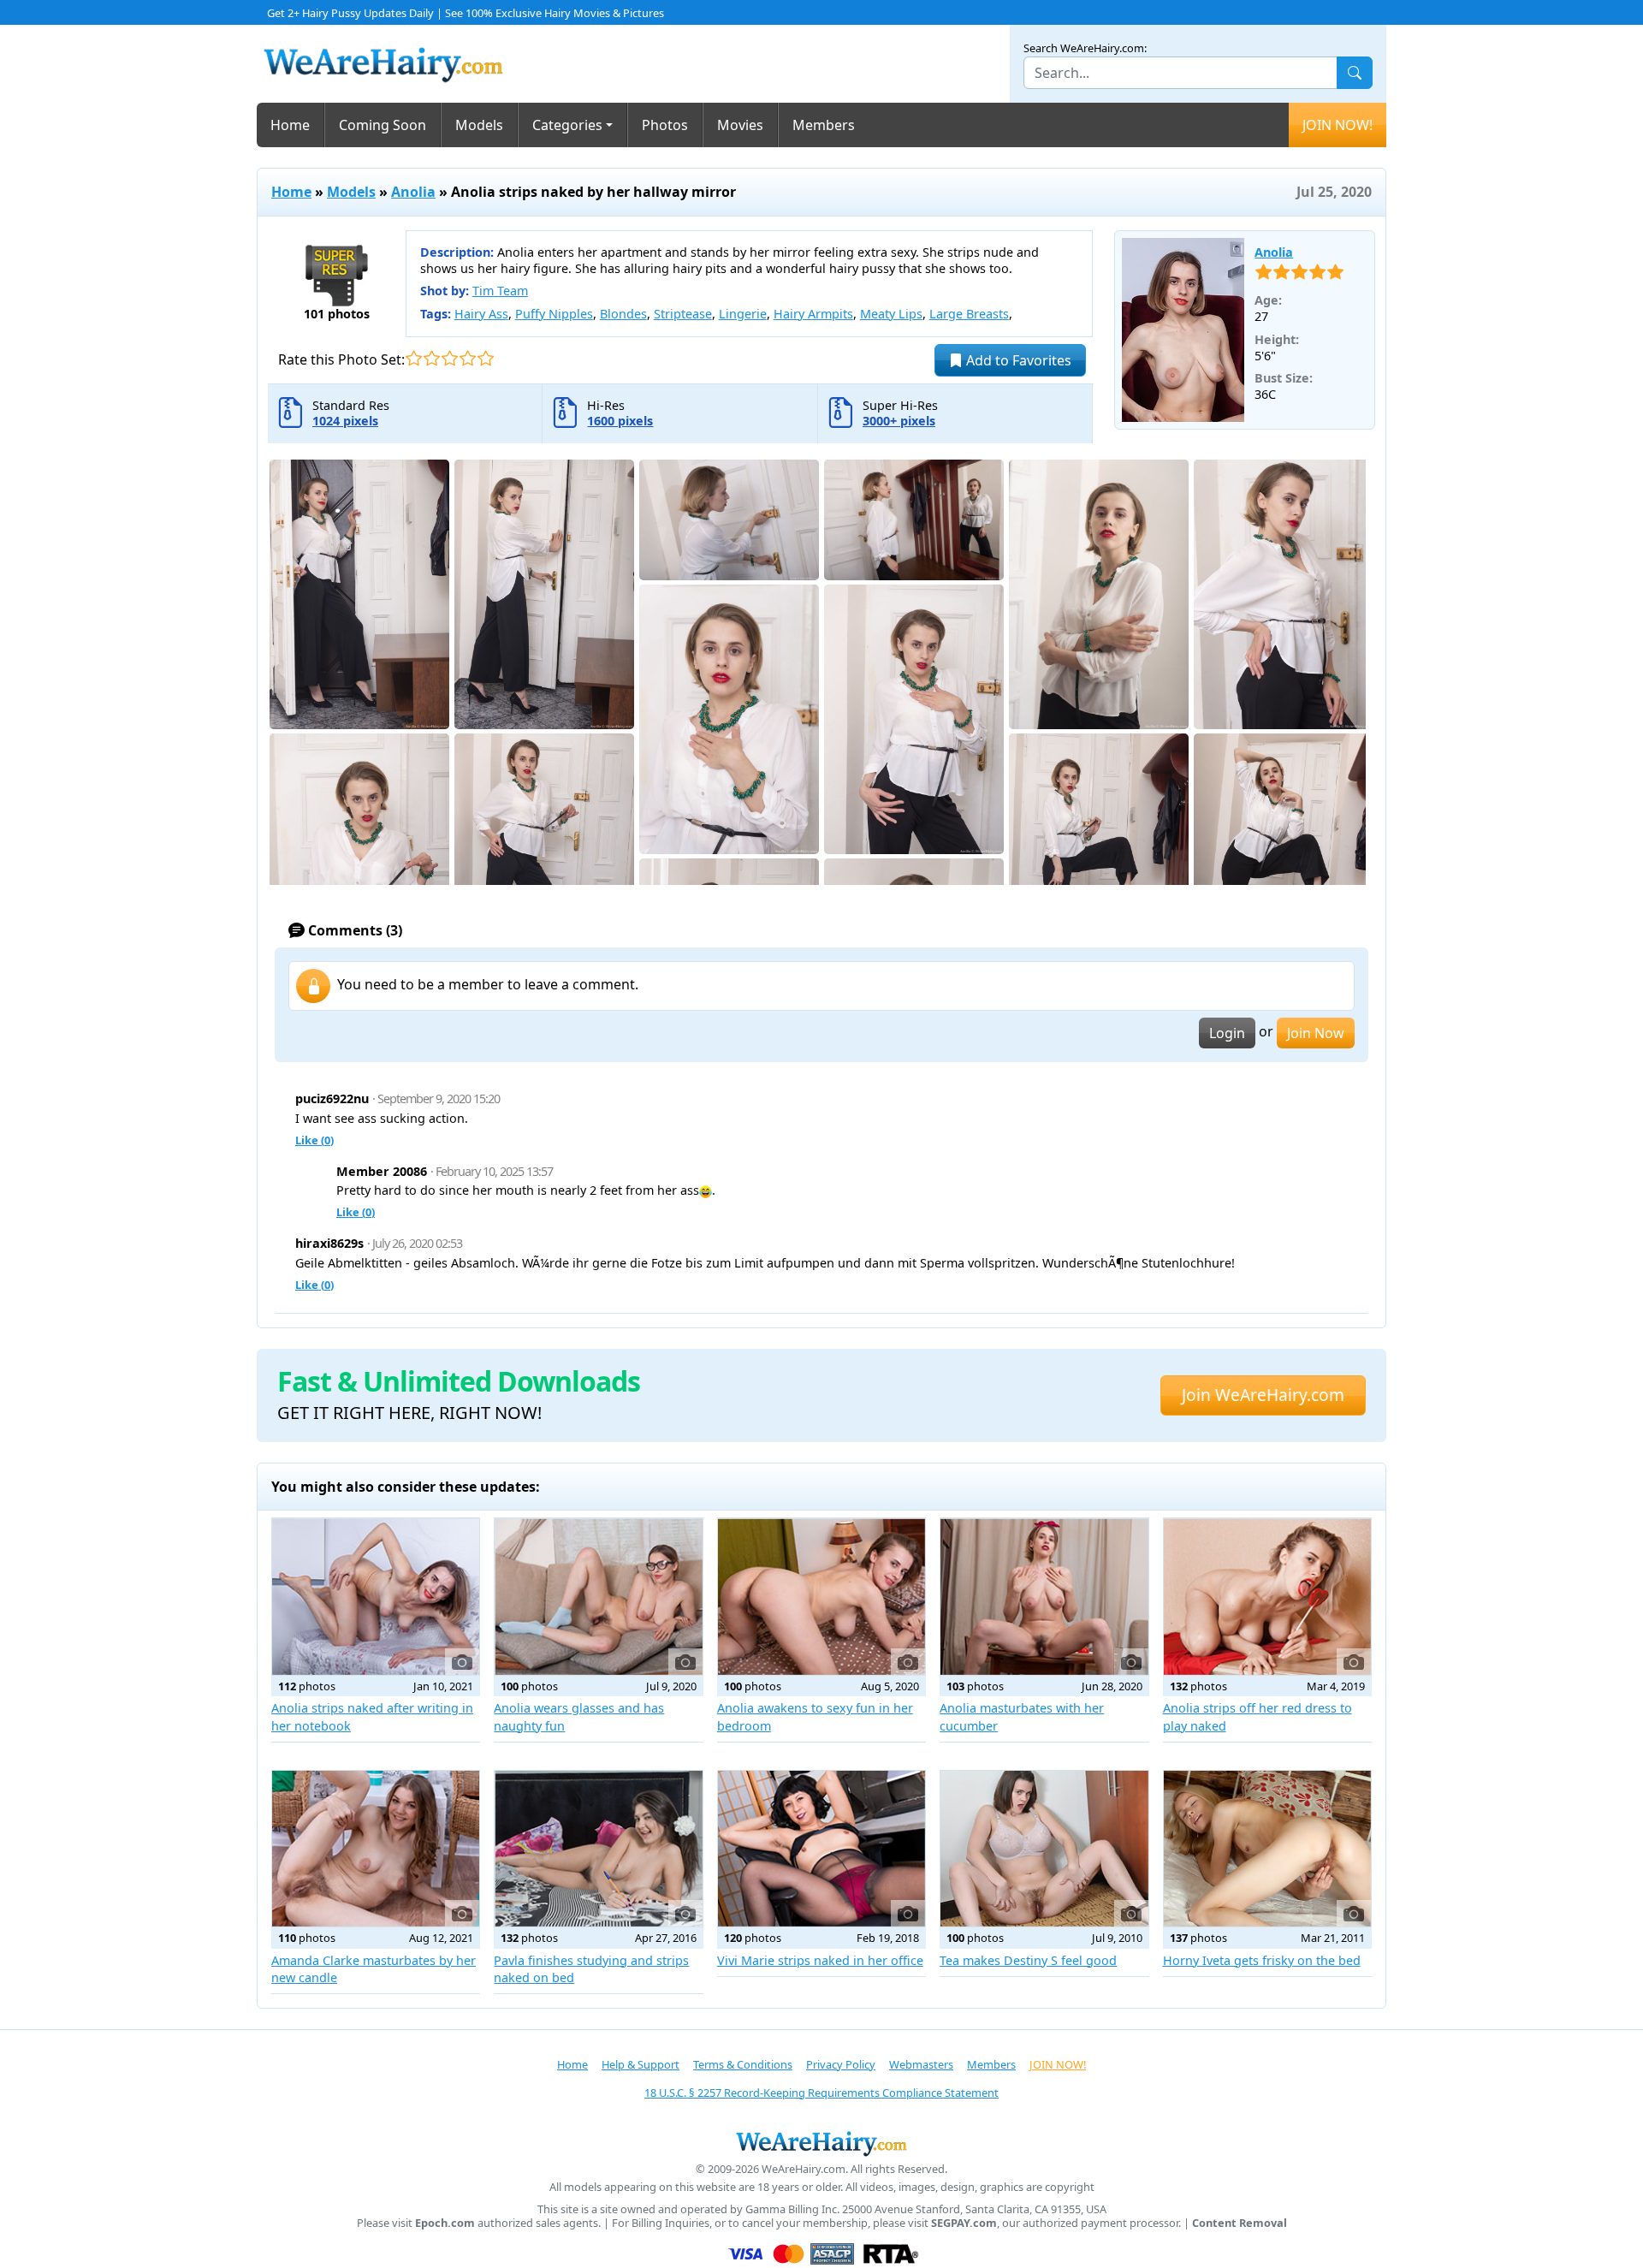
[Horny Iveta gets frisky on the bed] (1267, 1849)
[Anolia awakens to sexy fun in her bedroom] (821, 1596)
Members (824, 125)
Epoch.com (445, 2223)
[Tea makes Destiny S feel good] (1044, 1849)
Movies (740, 125)
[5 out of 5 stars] (486, 358)
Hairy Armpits (813, 314)
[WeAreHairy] (821, 2143)
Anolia (413, 192)
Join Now (1316, 1033)
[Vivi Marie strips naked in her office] (821, 1849)
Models (479, 125)
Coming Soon (383, 125)
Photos (665, 125)
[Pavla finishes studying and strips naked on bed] (598, 1849)
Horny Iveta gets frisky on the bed (1262, 1960)
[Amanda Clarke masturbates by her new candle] (376, 1849)
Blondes (623, 314)
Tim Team (500, 291)
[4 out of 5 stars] (468, 358)
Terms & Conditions (743, 2064)
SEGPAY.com (964, 2223)
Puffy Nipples (554, 314)
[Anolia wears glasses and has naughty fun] (598, 1596)
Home (290, 125)
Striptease (683, 314)
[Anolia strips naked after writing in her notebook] (376, 1596)
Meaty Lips (891, 314)
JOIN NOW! (1338, 125)
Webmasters (921, 2064)
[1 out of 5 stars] (414, 358)
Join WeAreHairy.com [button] (1263, 1395)
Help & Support (641, 2064)
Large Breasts (969, 314)
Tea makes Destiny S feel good (1028, 1960)
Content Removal (1240, 2223)
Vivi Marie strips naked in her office (820, 1960)
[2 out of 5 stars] (432, 358)
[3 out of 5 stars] (450, 358)
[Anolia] (1183, 330)
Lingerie (743, 314)
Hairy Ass (481, 314)
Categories (567, 125)
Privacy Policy (841, 2064)
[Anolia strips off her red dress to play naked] (1267, 1596)
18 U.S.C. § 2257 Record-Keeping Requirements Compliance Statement (821, 2093)
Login (1227, 1033)
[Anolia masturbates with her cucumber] (1044, 1596)
